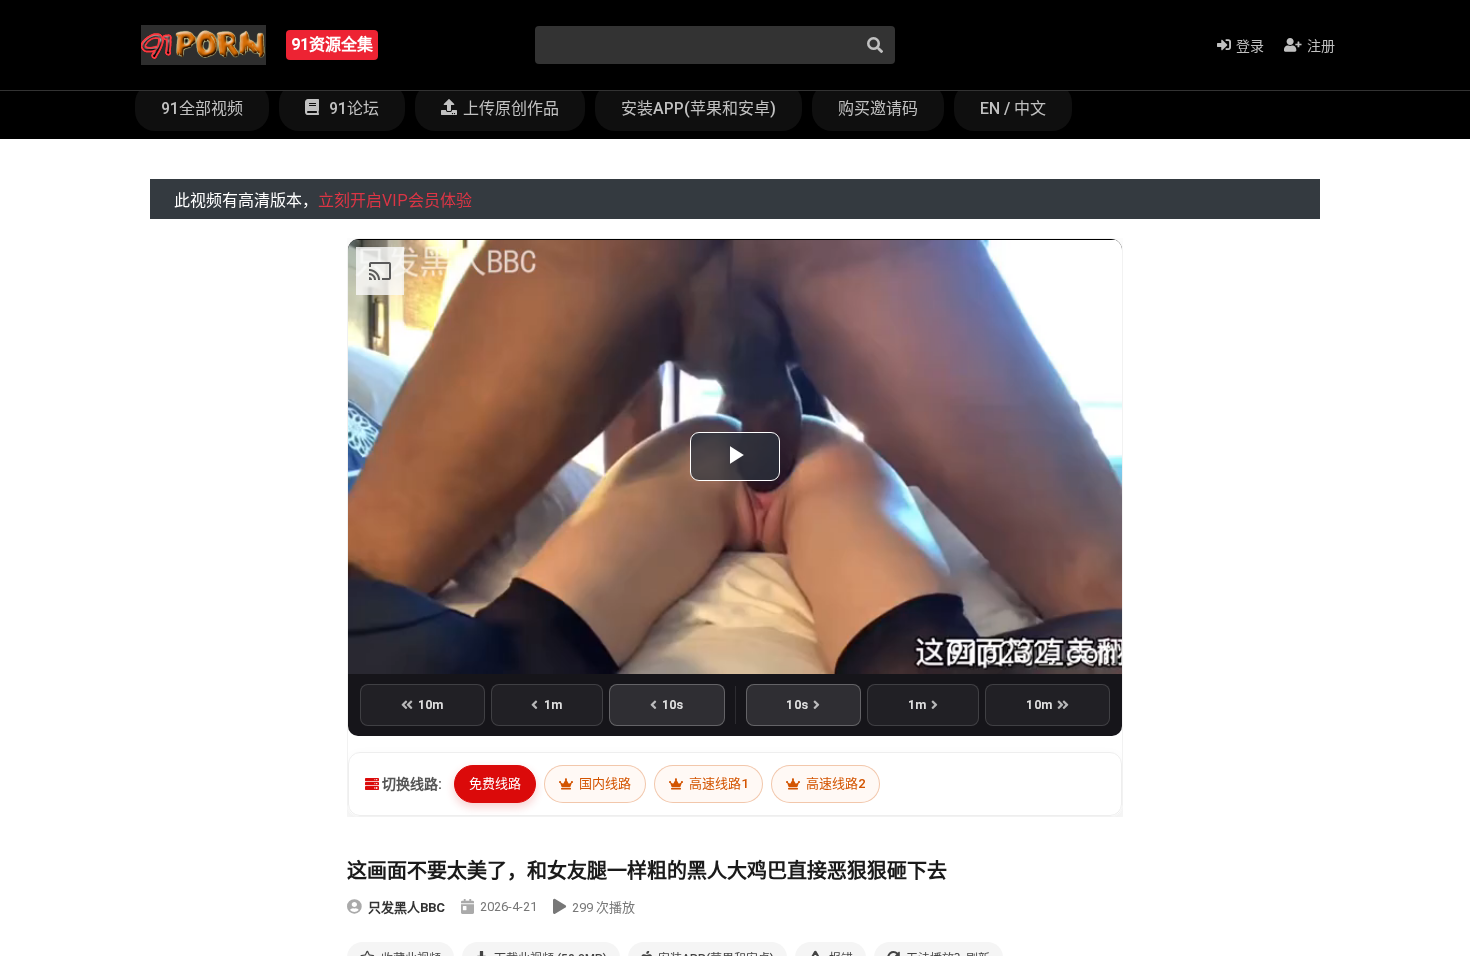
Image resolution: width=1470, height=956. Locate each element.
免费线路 (495, 783)
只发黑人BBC (406, 907)
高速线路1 (717, 783)
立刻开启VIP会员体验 (395, 200)
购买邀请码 (878, 108)
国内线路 (603, 783)
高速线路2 (834, 783)
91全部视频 (202, 108)
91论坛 (352, 108)
